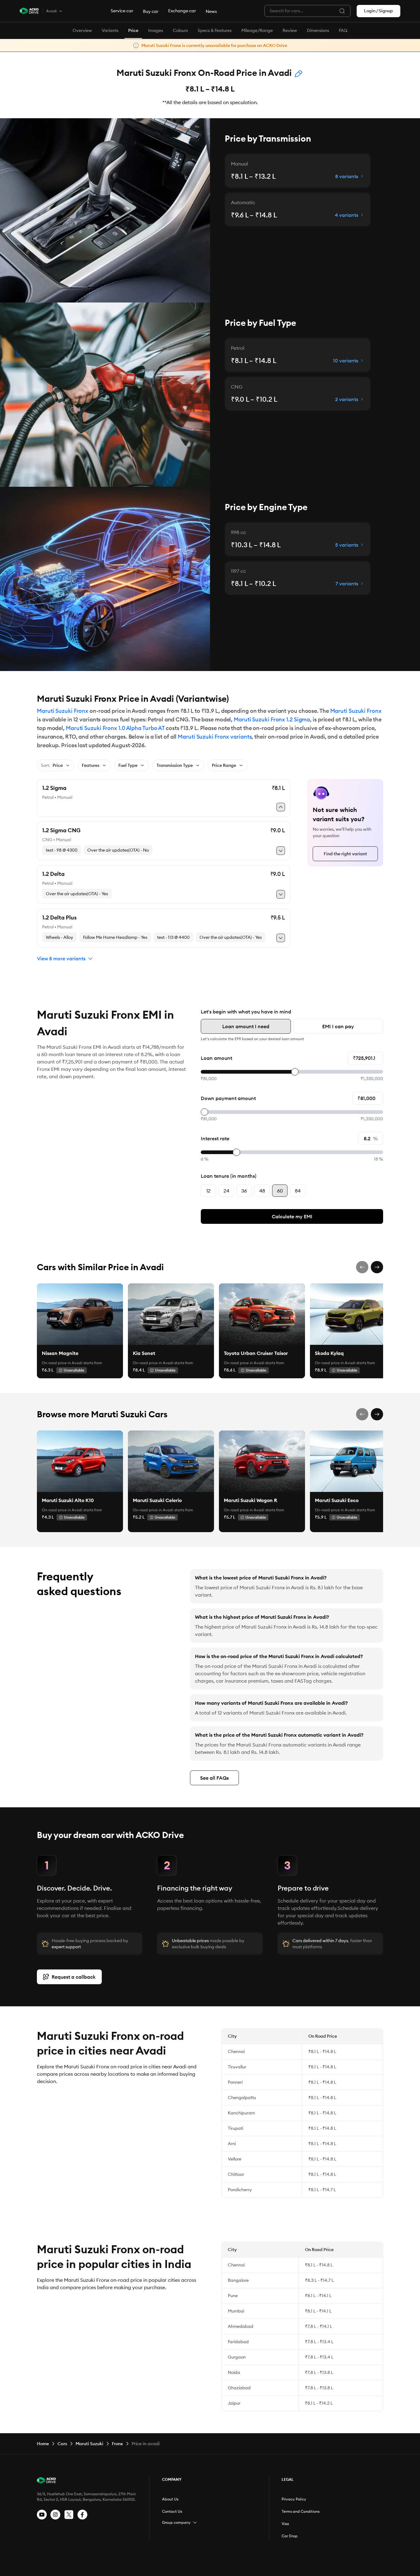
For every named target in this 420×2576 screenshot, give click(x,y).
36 (244, 1191)
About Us (170, 2499)
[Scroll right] (377, 1267)
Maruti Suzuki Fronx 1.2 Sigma (272, 719)
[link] (80, 1314)
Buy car (151, 11)
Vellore (235, 2159)
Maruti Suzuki (89, 2444)
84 (298, 1191)
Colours (180, 30)
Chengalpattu (242, 2098)
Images (156, 30)
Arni (232, 2144)
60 (280, 1191)
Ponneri (235, 2082)
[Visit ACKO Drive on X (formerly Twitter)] (69, 2515)
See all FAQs (214, 1778)
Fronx (117, 2444)
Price (133, 30)
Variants (110, 30)
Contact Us (172, 2511)
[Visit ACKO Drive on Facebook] (82, 2515)
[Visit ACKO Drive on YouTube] (42, 2515)
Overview (82, 30)
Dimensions (318, 30)
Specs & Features (215, 30)
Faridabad (238, 2342)
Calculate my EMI (292, 1216)
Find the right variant (345, 854)
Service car (122, 11)
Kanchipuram (241, 2113)
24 (226, 1191)
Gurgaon (237, 2357)
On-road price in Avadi (62, 1363)
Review (290, 30)
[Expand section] (195, 2523)
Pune (233, 2296)
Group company (176, 2522)
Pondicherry (240, 2190)
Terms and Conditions (301, 2511)
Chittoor (236, 2174)
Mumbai (236, 2311)
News (211, 11)
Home (43, 2444)
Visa (285, 2524)
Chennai (236, 2051)
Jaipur (234, 2403)
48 (262, 1191)
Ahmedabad (241, 2326)
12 (208, 1191)
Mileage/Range (257, 30)
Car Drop (290, 2536)
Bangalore (238, 2280)
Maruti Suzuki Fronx (63, 711)
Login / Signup (378, 11)
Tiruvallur (237, 2067)
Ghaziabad (239, 2388)
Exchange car (182, 11)
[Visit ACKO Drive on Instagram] (55, 2515)
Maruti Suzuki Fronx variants (215, 737)
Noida (234, 2372)
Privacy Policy (294, 2499)
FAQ (343, 30)
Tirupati (236, 2128)
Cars (62, 2444)
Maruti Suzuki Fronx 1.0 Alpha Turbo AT (115, 728)
